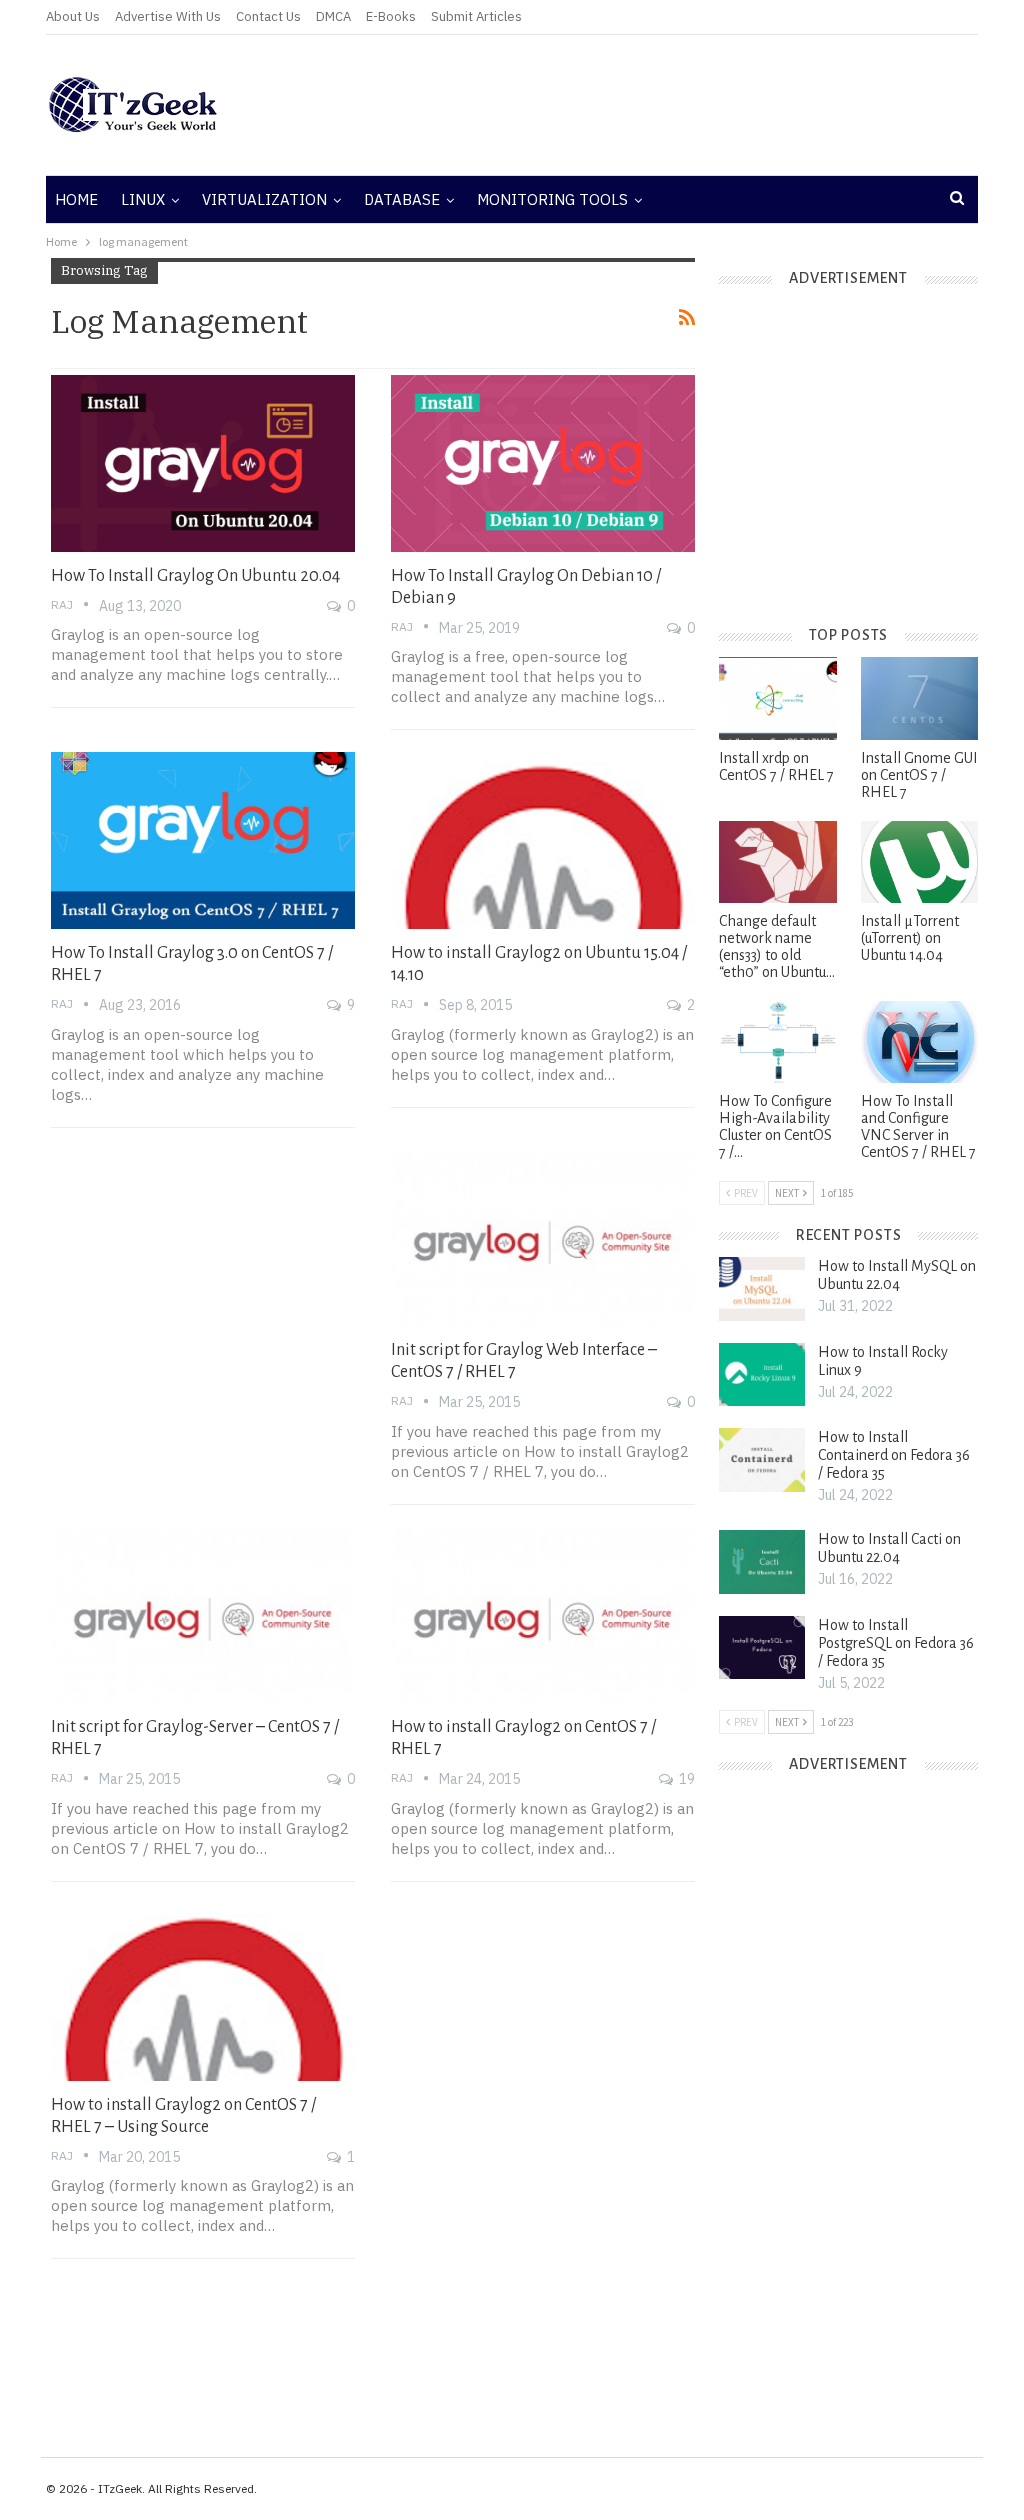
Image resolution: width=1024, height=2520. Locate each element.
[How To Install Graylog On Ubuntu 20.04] (203, 463)
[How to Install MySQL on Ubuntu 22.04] (762, 1289)
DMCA (333, 16)
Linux (143, 199)
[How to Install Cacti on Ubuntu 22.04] (762, 1562)
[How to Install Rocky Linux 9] (762, 1375)
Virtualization (264, 199)
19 (685, 1779)
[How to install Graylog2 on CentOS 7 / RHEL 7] (543, 1615)
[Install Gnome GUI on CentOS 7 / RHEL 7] (919, 698)
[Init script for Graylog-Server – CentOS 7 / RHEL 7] (203, 1615)
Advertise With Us (168, 16)
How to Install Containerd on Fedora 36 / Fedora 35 (894, 1455)
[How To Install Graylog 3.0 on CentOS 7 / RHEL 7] (203, 840)
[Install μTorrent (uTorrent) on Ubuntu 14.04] (919, 862)
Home (76, 199)
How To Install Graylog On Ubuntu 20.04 (195, 576)
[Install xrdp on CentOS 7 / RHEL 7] (777, 698)
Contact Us (268, 16)
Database (402, 199)
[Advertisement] (669, 105)
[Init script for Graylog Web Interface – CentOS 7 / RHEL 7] (543, 1238)
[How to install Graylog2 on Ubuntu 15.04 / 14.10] (543, 840)
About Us (73, 16)
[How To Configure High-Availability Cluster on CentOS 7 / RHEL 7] (777, 1042)
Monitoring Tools (552, 199)
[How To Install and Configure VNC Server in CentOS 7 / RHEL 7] (919, 1042)
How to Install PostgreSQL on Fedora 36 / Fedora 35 (896, 1643)
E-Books (391, 16)
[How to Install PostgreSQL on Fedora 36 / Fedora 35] (762, 1648)
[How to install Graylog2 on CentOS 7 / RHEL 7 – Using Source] (203, 1992)
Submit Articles (476, 16)
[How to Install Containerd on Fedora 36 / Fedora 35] (762, 1460)
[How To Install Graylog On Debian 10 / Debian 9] (543, 463)
